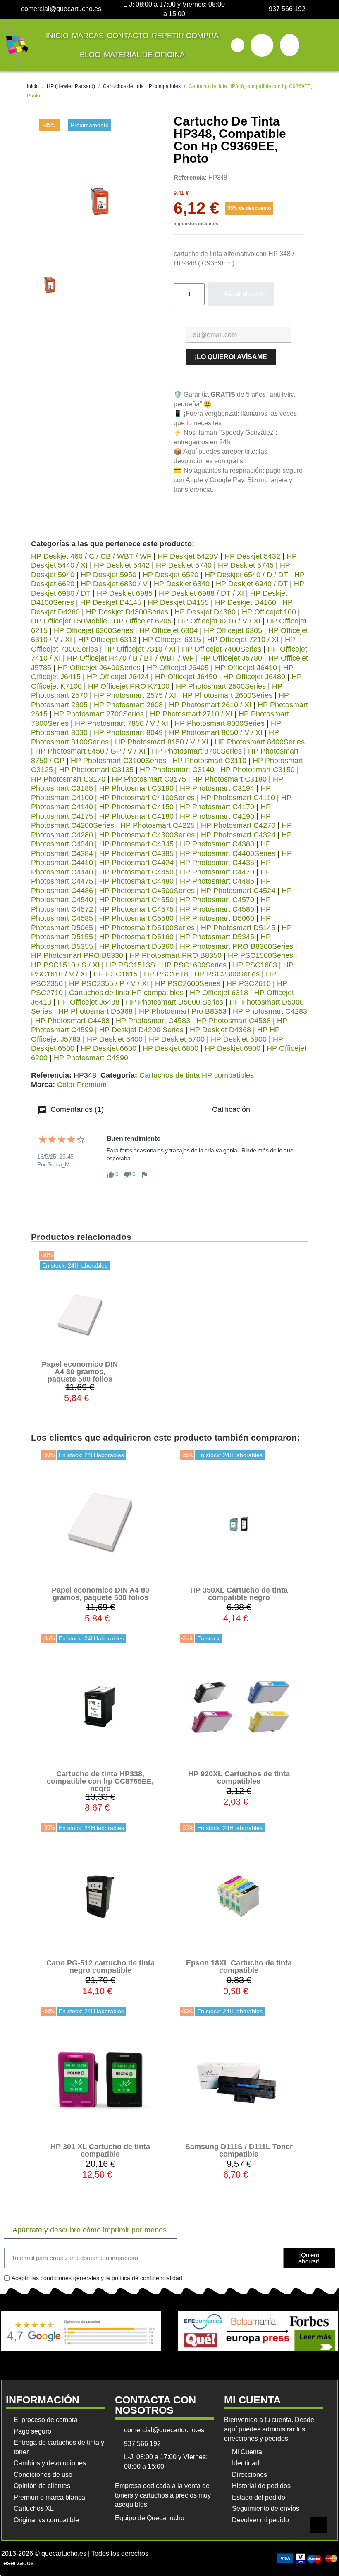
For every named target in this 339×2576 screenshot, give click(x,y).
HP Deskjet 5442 (122, 565)
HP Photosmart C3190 (136, 788)
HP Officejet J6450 (186, 677)
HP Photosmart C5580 (136, 918)
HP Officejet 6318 (219, 993)
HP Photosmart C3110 (209, 761)
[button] (238, 45)
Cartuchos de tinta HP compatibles (126, 993)
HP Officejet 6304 (168, 630)
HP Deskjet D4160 (246, 602)
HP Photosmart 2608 (128, 705)
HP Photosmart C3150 (258, 770)
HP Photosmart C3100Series (118, 761)
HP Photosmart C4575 (136, 909)
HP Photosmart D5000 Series (174, 1002)
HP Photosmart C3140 (177, 770)
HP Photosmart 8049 (128, 732)
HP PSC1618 (166, 974)
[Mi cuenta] (262, 45)
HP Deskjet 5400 (115, 1039)
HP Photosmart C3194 (217, 788)
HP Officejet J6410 (246, 668)
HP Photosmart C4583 (153, 1021)
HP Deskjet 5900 (239, 1039)
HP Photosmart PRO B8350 (175, 955)
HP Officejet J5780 (231, 658)
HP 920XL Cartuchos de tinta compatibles (239, 1777)
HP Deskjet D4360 (205, 612)
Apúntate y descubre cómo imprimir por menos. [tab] (91, 2230)
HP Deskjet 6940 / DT (252, 584)
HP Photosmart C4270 (238, 825)
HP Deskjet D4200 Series (141, 1030)
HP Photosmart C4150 (136, 807)
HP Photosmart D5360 (136, 946)
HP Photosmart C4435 (217, 863)
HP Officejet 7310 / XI (140, 649)
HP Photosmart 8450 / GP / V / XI (90, 751)
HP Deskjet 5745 (246, 565)
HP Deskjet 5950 (109, 575)
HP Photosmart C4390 (91, 1058)
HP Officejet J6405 (178, 668)
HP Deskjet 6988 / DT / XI (201, 593)
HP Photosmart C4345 (136, 844)
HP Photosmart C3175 (149, 779)
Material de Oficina (144, 55)
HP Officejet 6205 (142, 621)
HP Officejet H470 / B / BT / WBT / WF (130, 658)
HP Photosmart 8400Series (260, 742)
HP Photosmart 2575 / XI (135, 695)
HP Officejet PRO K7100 (129, 686)
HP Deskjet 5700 (177, 1039)
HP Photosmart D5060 (217, 918)
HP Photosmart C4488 (72, 1021)
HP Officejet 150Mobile (69, 621)
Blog (90, 55)
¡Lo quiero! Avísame (231, 357)
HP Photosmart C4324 (238, 835)
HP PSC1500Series (260, 955)
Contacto (128, 36)
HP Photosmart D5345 (217, 937)
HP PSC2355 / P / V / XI (109, 983)
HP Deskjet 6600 (109, 1048)
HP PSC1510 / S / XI (65, 965)
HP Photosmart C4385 (136, 853)
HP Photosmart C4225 (158, 825)
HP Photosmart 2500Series (221, 686)
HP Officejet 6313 (107, 640)
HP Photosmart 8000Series (220, 723)
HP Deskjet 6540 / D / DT (246, 575)
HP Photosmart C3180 (229, 779)
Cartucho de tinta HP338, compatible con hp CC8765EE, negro (100, 1781)
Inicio (57, 36)
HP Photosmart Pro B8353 (183, 1011)
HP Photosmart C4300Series (147, 835)
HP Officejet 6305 (233, 630)
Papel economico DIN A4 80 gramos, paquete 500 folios (80, 1372)
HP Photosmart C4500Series (147, 891)
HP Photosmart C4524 (238, 891)
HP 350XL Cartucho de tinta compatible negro (239, 1594)
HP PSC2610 (249, 983)
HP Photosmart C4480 (136, 881)
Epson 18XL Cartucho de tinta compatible (239, 1967)
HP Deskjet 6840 (182, 584)
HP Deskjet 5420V (188, 556)
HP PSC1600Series (194, 965)
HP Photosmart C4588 (234, 1021)
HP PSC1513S (130, 965)
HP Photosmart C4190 (217, 816)
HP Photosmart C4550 (136, 900)
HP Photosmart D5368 (95, 1011)
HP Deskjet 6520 (171, 575)
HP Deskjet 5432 (252, 556)
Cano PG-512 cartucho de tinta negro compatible (100, 1967)
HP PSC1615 (116, 974)
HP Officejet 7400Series (222, 649)
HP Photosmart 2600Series (227, 695)
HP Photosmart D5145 (238, 928)
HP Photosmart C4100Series (147, 798)
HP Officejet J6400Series (99, 668)
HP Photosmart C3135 (96, 770)
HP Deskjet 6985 (125, 593)
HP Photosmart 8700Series (197, 751)
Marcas (88, 36)
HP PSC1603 (255, 965)
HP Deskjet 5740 (184, 565)
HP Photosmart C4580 (217, 909)
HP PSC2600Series (188, 983)
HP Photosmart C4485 (217, 881)
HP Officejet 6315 (172, 640)
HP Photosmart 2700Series (99, 714)
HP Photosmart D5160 (136, 937)
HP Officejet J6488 (88, 1002)
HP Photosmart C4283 (270, 1011)
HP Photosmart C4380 (217, 844)
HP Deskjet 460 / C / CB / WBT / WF (91, 556)
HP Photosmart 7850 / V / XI (122, 723)
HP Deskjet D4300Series (127, 612)
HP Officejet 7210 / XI (243, 640)
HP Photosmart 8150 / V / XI (162, 742)
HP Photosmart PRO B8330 (77, 955)
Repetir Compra (185, 36)
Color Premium (82, 1085)
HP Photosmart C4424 (136, 863)
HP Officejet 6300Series (93, 630)
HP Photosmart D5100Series (147, 928)
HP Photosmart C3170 (68, 779)
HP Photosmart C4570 (217, 900)
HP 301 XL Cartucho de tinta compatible (100, 2150)
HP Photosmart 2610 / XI (210, 705)
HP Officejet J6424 (118, 677)
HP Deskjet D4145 (111, 602)
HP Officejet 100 (269, 612)
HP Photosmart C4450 (136, 872)
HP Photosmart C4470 (217, 872)
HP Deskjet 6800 (171, 1048)
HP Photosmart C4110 (238, 798)
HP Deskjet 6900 (233, 1048)
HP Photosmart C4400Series (228, 853)
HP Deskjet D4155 (178, 602)
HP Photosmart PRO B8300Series (236, 946)
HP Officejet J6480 (254, 677)
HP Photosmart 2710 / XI (191, 714)
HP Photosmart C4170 (217, 807)
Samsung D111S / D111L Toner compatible (239, 2150)
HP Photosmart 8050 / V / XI (216, 732)
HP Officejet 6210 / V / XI (219, 621)
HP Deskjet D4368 (220, 1030)
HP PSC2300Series (227, 974)
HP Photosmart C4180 (136, 816)
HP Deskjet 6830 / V (114, 584)
